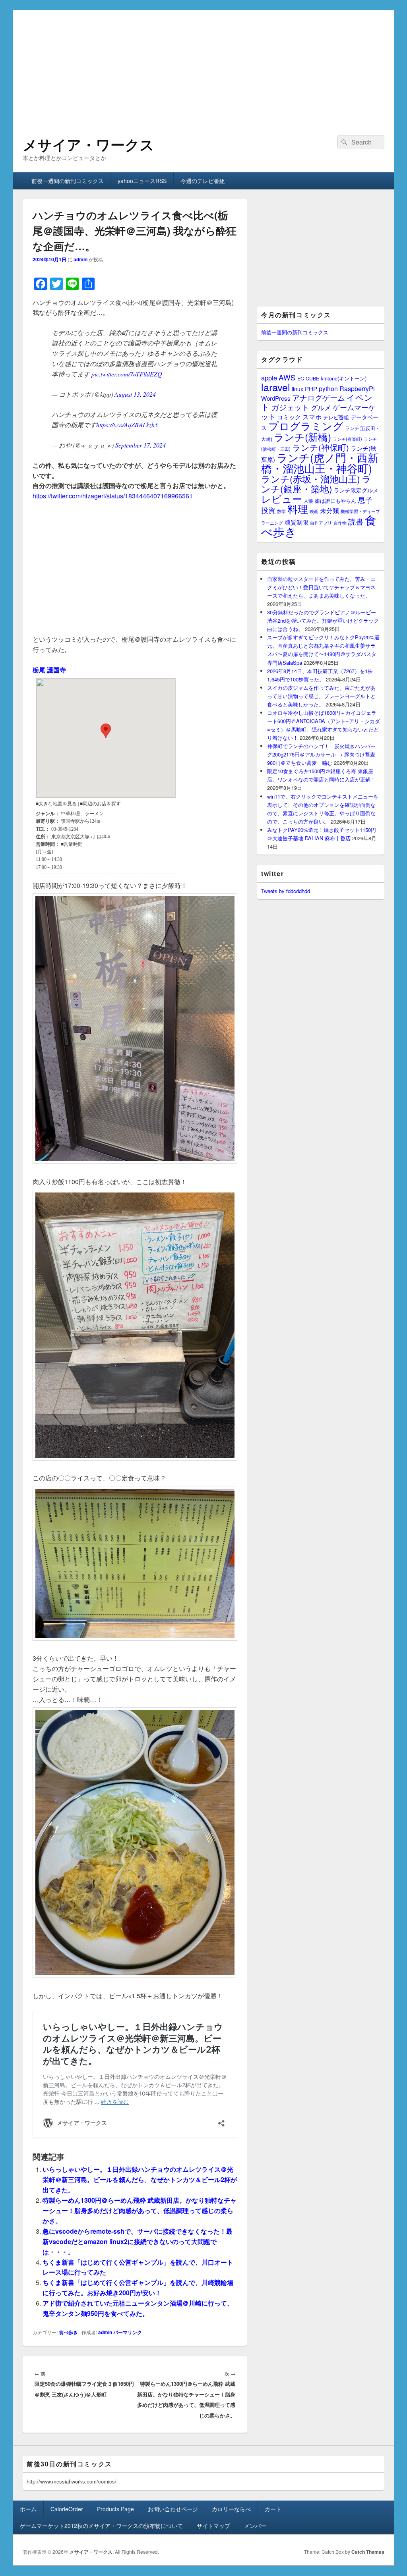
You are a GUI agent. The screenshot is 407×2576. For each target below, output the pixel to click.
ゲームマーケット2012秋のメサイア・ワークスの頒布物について (101, 2526)
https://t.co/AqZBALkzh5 (127, 425)
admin (80, 259)
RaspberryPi (357, 388)
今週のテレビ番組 (203, 181)
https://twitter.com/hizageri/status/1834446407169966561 (113, 496)
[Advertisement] (203, 66)
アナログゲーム (319, 397)
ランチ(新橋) (302, 436)
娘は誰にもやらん (335, 501)
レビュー (282, 499)
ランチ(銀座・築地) (316, 484)
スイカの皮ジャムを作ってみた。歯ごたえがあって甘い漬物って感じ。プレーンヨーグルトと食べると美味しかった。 (321, 696)
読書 (356, 521)
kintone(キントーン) (344, 378)
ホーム (28, 2509)
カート (273, 2509)
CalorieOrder (67, 2509)
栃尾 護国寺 (49, 670)
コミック (289, 417)
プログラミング (306, 425)
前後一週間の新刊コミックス (68, 181)
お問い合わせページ (173, 2509)
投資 (268, 510)
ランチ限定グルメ (356, 490)
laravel (276, 387)
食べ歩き (68, 2332)
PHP (311, 389)
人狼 (308, 501)
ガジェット (290, 407)
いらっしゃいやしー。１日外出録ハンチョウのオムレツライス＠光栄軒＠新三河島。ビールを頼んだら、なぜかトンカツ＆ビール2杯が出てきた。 (140, 2179)
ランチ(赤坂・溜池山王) (311, 479)
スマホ (312, 417)
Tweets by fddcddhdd (286, 891)
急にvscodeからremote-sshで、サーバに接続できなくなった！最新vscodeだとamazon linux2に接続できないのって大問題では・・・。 (138, 2241)
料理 (298, 509)
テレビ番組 (336, 417)
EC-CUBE (308, 378)
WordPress (276, 398)
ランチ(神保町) (321, 447)
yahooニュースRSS (142, 181)
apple (269, 378)
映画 (314, 511)
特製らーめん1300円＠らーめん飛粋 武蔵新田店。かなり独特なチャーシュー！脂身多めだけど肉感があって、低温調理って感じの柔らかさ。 (140, 2210)
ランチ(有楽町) (347, 439)
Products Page (115, 2509)
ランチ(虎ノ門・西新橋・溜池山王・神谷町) (320, 463)
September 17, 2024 (141, 445)
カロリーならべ (231, 2509)
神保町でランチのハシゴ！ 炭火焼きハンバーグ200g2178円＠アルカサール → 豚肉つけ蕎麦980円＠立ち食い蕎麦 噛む (321, 754)
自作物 (340, 523)
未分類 (329, 510)
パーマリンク (128, 2332)
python (328, 388)
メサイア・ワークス (88, 144)
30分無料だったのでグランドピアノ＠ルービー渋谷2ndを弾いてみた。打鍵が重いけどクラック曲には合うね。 (323, 620)
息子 (365, 499)
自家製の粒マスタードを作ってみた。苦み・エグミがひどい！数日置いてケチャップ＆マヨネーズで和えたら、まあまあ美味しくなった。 (321, 587)
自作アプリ (321, 523)
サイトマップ (213, 2526)
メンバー (255, 2526)
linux (297, 389)
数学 (281, 511)
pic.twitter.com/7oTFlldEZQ (127, 374)
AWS (287, 377)
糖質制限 (297, 522)
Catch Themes (368, 2552)
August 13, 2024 (135, 394)
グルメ (321, 407)
